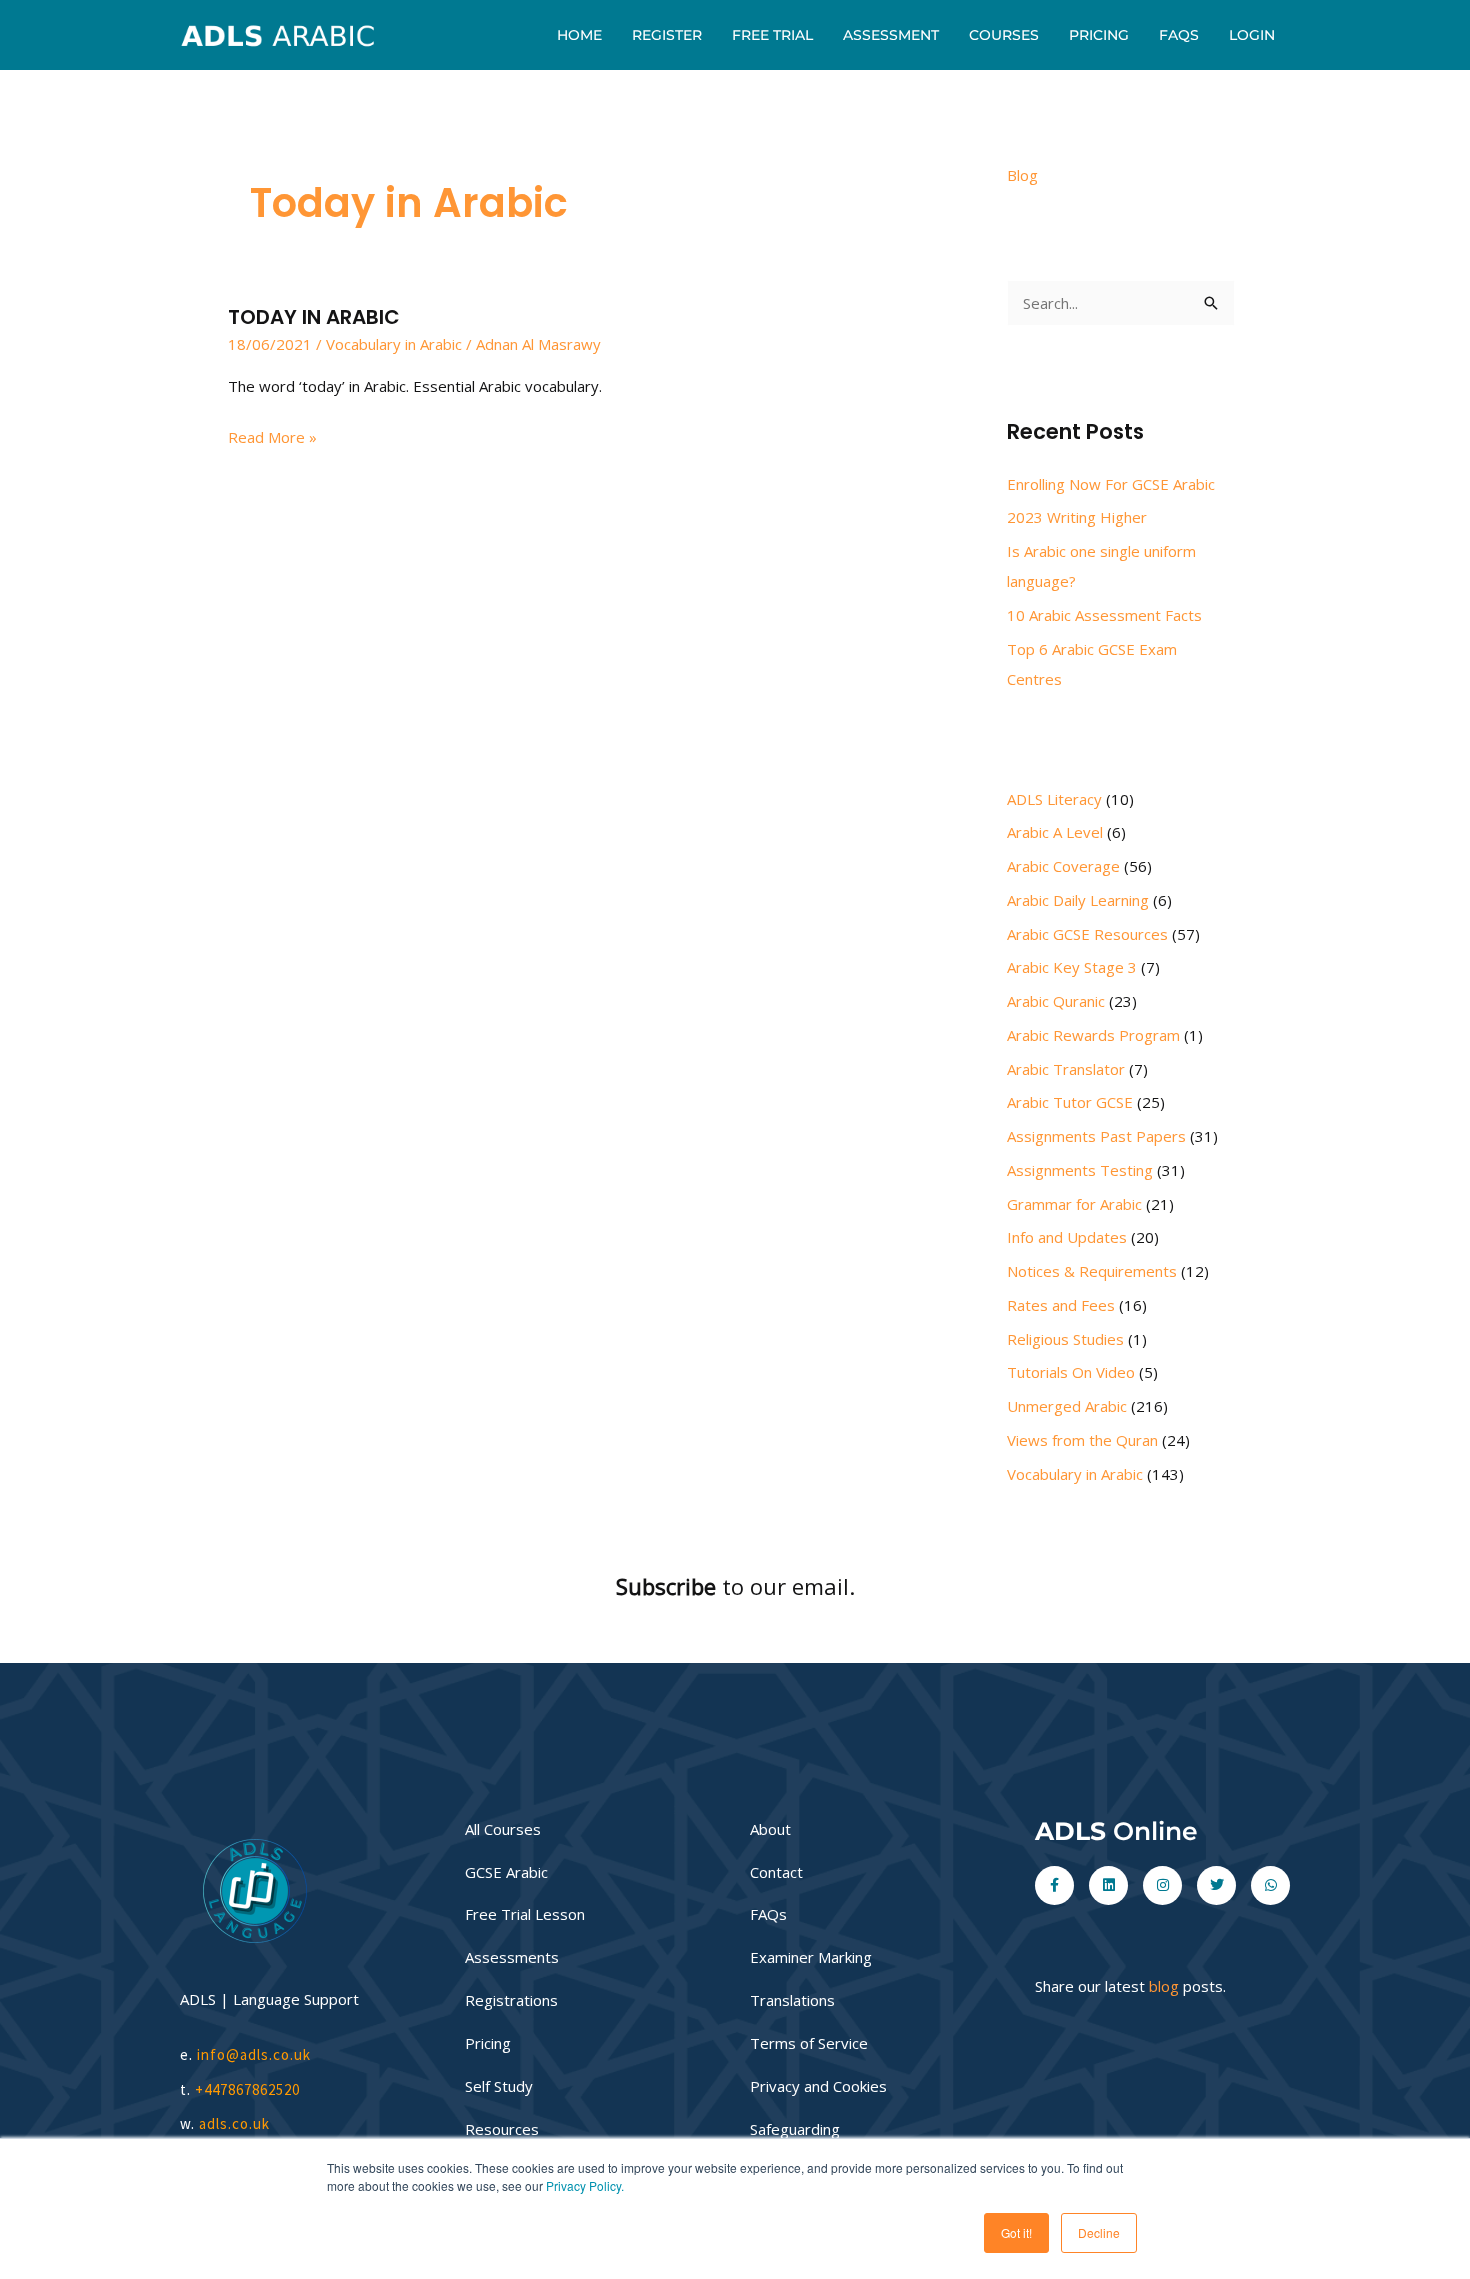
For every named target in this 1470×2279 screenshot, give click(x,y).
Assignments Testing (1080, 1170)
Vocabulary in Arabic (394, 344)
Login (1252, 35)
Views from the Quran (1082, 1440)
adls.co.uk (236, 2123)
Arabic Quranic (1056, 1001)
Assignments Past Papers (1096, 1136)
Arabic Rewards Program (1093, 1035)
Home (579, 35)
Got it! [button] (1016, 2232)
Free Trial (772, 35)
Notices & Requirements (1092, 1271)
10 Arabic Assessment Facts (1104, 615)
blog (1164, 1986)
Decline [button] (1099, 2232)
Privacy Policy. (585, 2185)
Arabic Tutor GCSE (1070, 1102)
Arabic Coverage (1063, 866)
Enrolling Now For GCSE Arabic (1111, 484)
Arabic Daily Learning (1078, 900)
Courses (1004, 35)
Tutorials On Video (1071, 1372)
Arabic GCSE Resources (1087, 934)
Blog (1022, 175)
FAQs (1179, 35)
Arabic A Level (1055, 832)
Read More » (272, 435)
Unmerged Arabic (1067, 1406)
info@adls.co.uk (254, 2054)
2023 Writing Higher (1077, 517)
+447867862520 (247, 2089)
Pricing (1099, 35)
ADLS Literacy (1054, 799)
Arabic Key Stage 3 (1072, 967)
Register (667, 35)
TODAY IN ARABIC (314, 317)
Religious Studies (1065, 1339)
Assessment (891, 35)
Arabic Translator (1066, 1069)
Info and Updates (1067, 1237)
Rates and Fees (1061, 1305)
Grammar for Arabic (1074, 1204)
